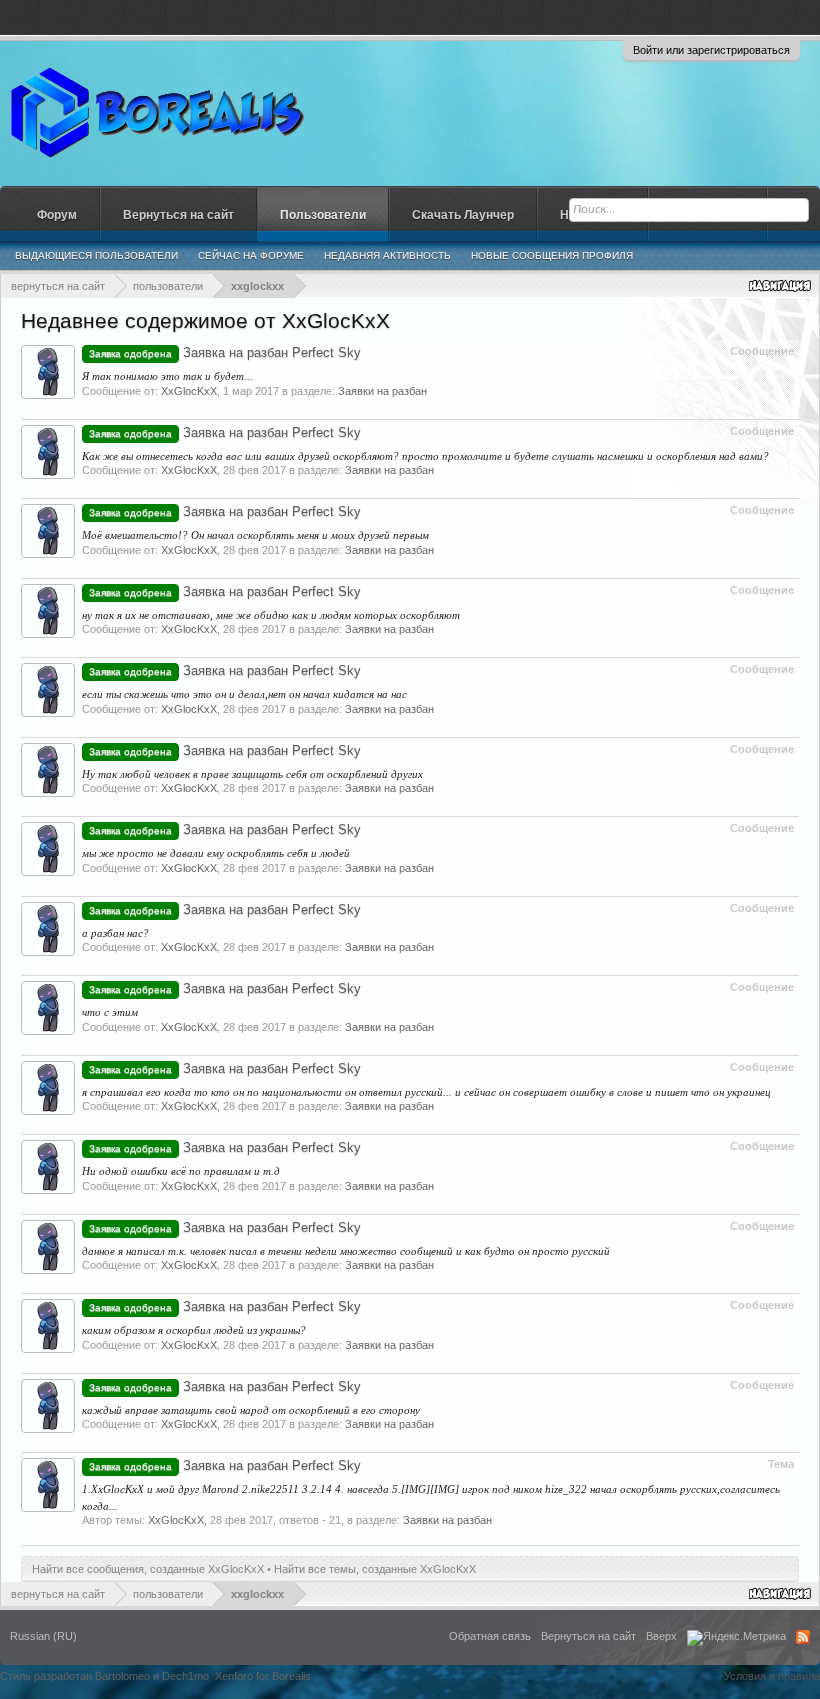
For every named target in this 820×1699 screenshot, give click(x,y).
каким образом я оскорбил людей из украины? (194, 1330)
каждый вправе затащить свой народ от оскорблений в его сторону (251, 1410)
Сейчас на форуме (251, 255)
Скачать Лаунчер (463, 215)
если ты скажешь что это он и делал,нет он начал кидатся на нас (244, 694)
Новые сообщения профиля (552, 255)
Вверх (661, 1636)
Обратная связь (490, 1636)
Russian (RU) (43, 1636)
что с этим (110, 1012)
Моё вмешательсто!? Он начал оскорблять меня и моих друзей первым (255, 535)
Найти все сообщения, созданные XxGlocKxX (148, 1569)
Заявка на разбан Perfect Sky (225, 352)
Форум (57, 215)
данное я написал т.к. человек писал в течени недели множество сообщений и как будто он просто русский (346, 1251)
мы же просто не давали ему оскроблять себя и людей (216, 853)
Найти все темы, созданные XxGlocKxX (375, 1569)
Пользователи (323, 215)
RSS (803, 1637)
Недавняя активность (387, 255)
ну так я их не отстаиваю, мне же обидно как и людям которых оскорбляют (271, 615)
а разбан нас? (115, 933)
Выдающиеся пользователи (96, 255)
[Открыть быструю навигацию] (781, 285)
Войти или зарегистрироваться (711, 50)
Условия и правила (772, 1676)
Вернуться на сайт (178, 215)
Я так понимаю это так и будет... (167, 376)
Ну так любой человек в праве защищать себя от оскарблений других (252, 774)
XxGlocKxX (189, 391)
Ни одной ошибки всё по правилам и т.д (181, 1171)
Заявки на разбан (382, 391)
